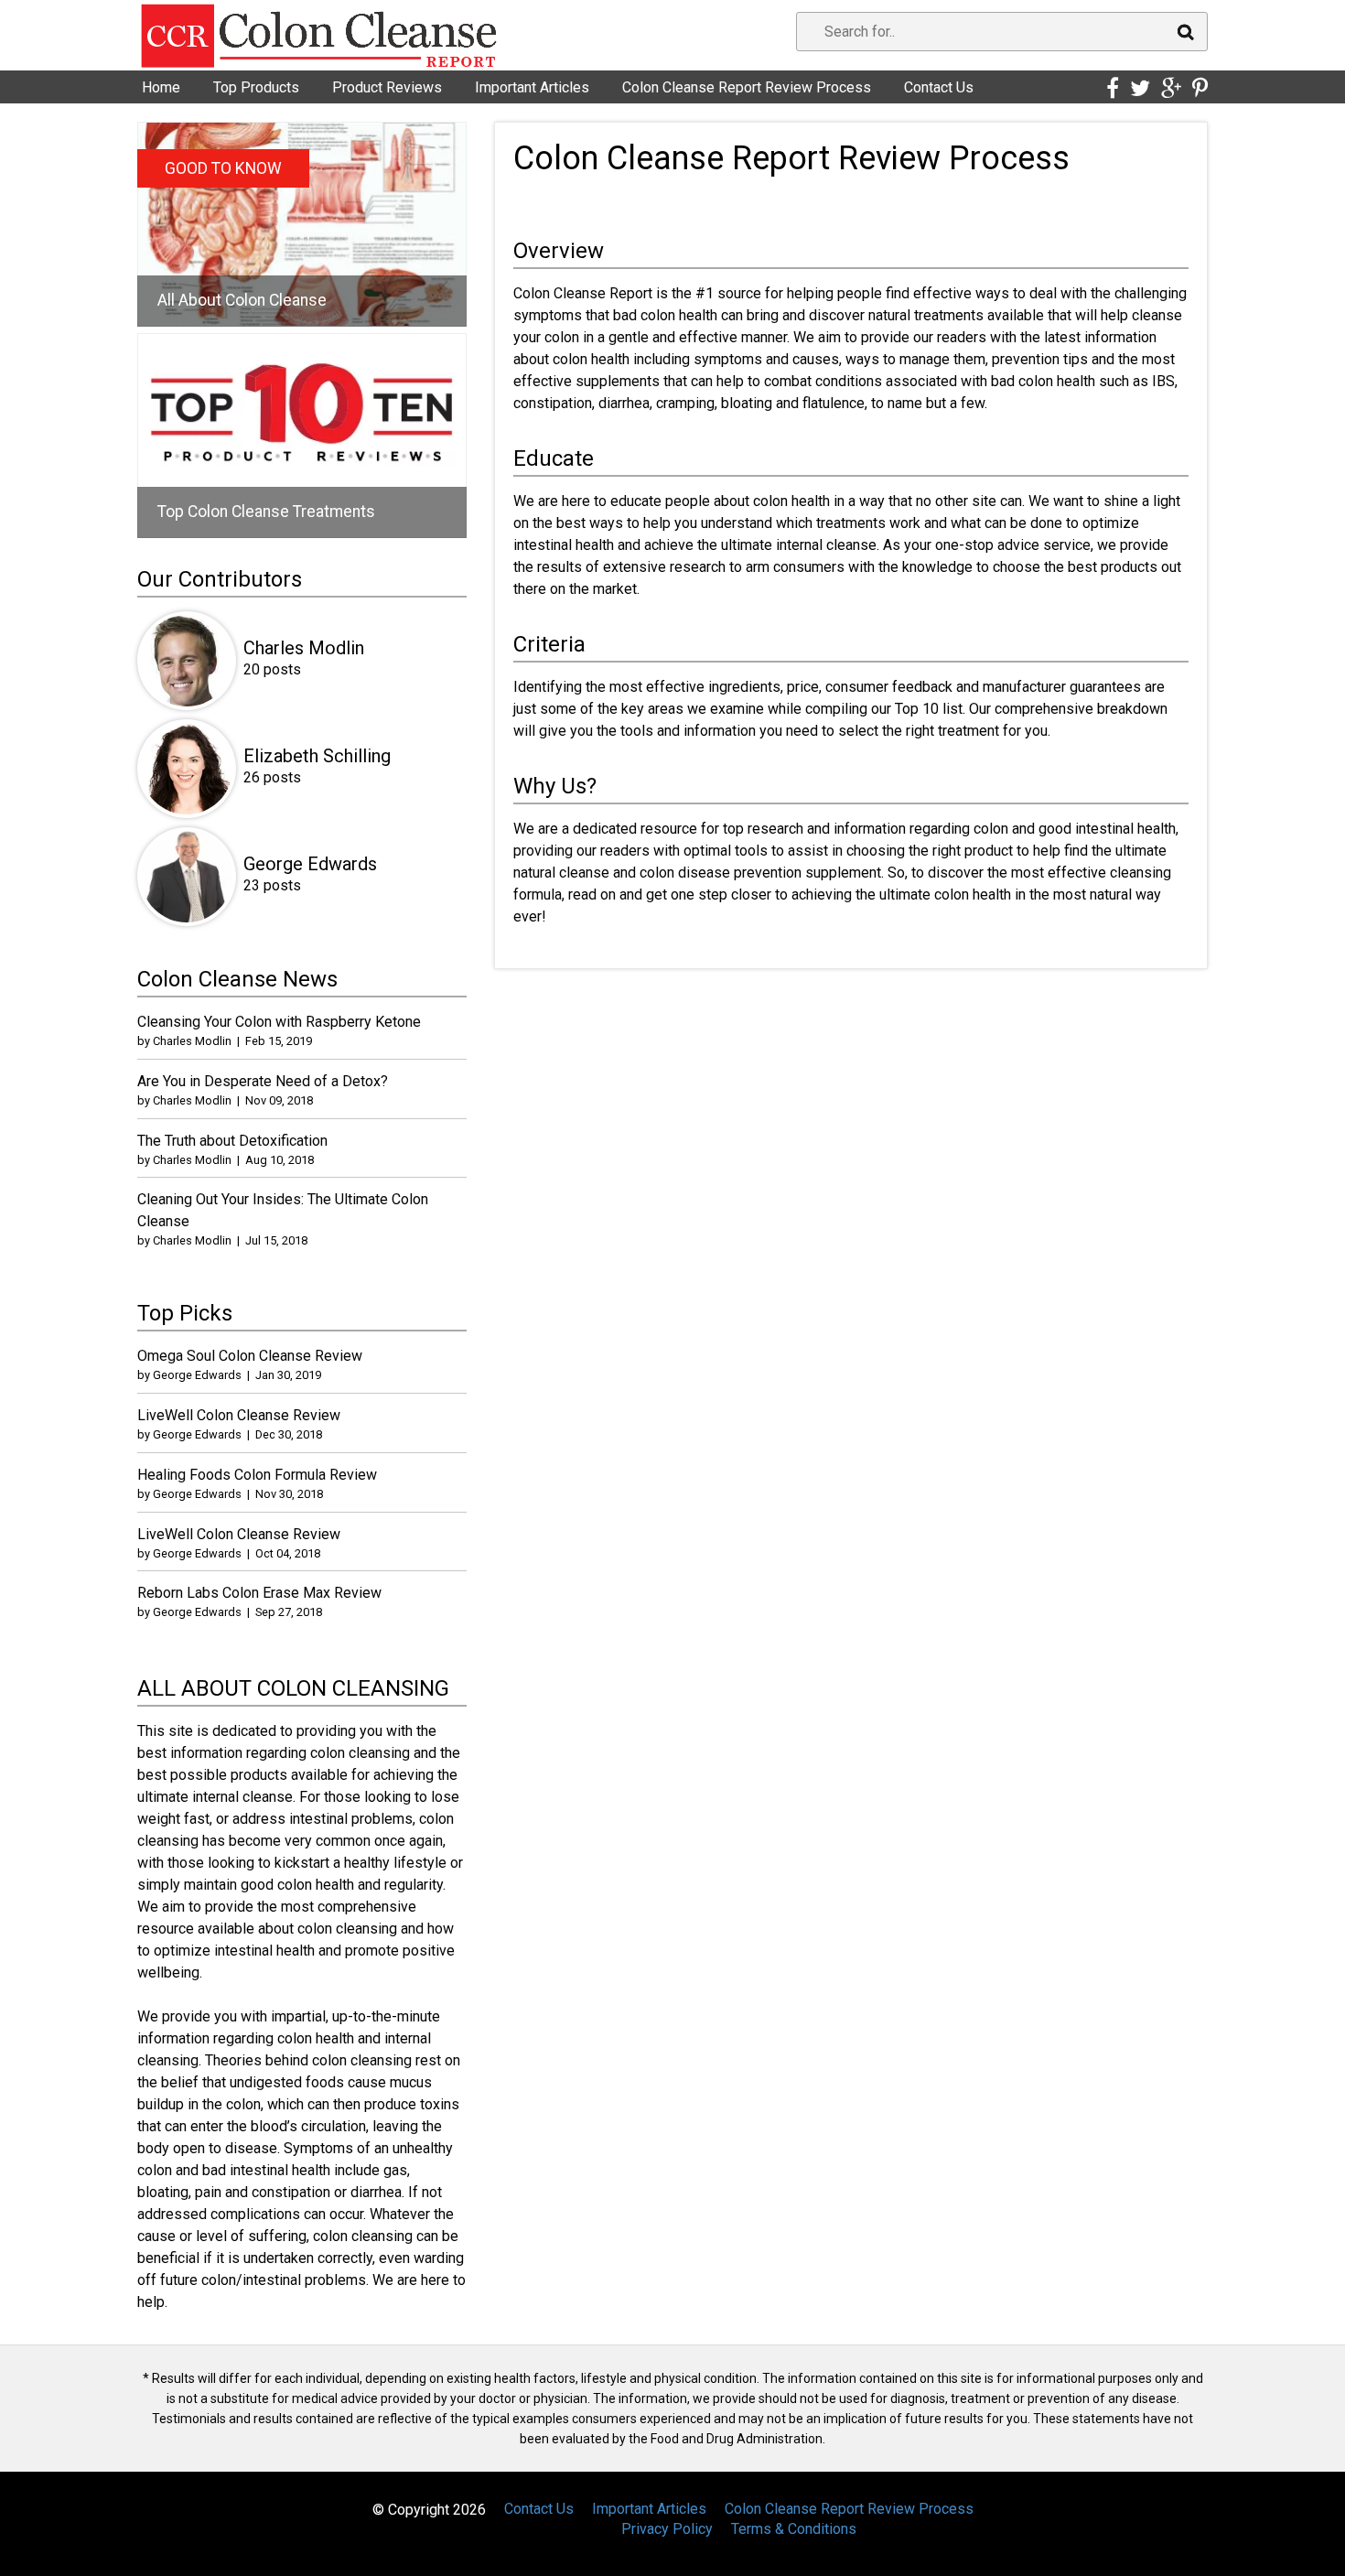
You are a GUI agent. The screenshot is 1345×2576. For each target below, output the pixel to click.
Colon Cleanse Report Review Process (747, 87)
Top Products (256, 87)
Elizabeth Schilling (317, 756)
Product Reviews (387, 87)
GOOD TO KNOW (223, 168)
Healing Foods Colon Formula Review (257, 1475)
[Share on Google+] (1171, 89)
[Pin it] (1200, 89)
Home (161, 87)
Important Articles (532, 87)
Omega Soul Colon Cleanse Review (250, 1356)
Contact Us (939, 87)
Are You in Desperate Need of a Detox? (263, 1081)
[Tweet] (1140, 89)
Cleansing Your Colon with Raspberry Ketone (279, 1022)
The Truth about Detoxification (232, 1141)
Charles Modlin (304, 648)
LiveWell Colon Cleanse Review (239, 1415)
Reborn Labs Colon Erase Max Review (259, 1593)
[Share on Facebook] (1113, 89)
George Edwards (310, 864)
